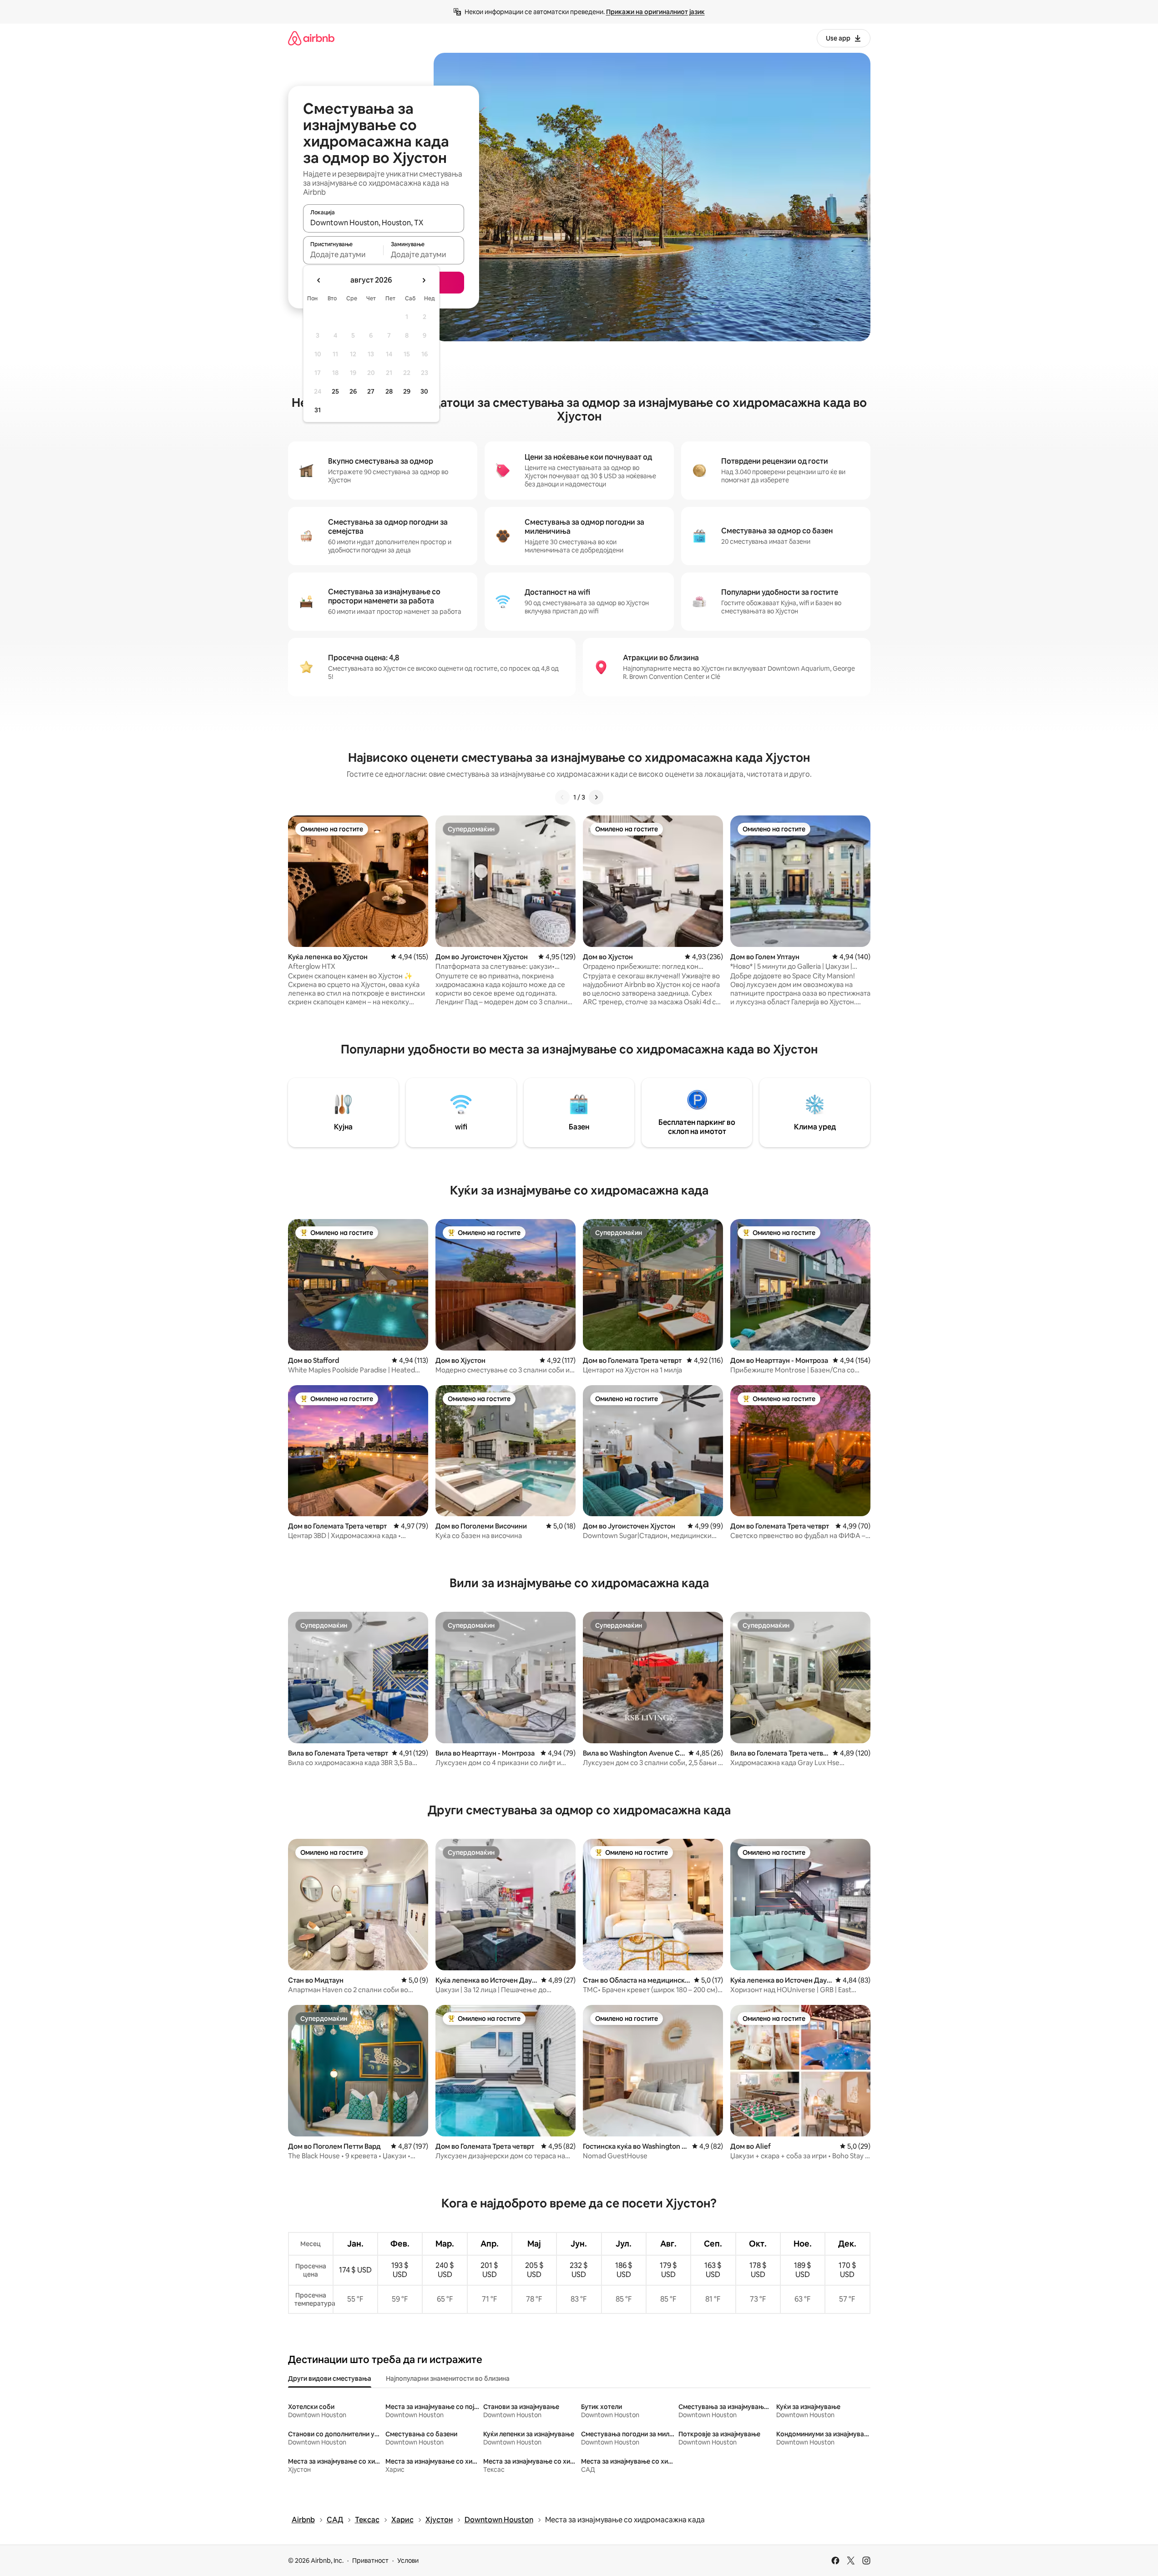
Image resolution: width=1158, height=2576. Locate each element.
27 (371, 391)
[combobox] (384, 223)
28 (389, 391)
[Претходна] (562, 797)
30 (424, 391)
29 (407, 391)
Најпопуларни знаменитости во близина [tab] (448, 2379)
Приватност (370, 2561)
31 (318, 410)
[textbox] (343, 254)
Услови (408, 2561)
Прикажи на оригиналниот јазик (655, 12)
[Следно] (596, 797)
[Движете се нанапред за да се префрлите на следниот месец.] (424, 280)
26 (353, 391)
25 (335, 391)
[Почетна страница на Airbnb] (311, 38)
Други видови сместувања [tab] (330, 2379)
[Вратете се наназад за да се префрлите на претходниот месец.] (319, 280)
